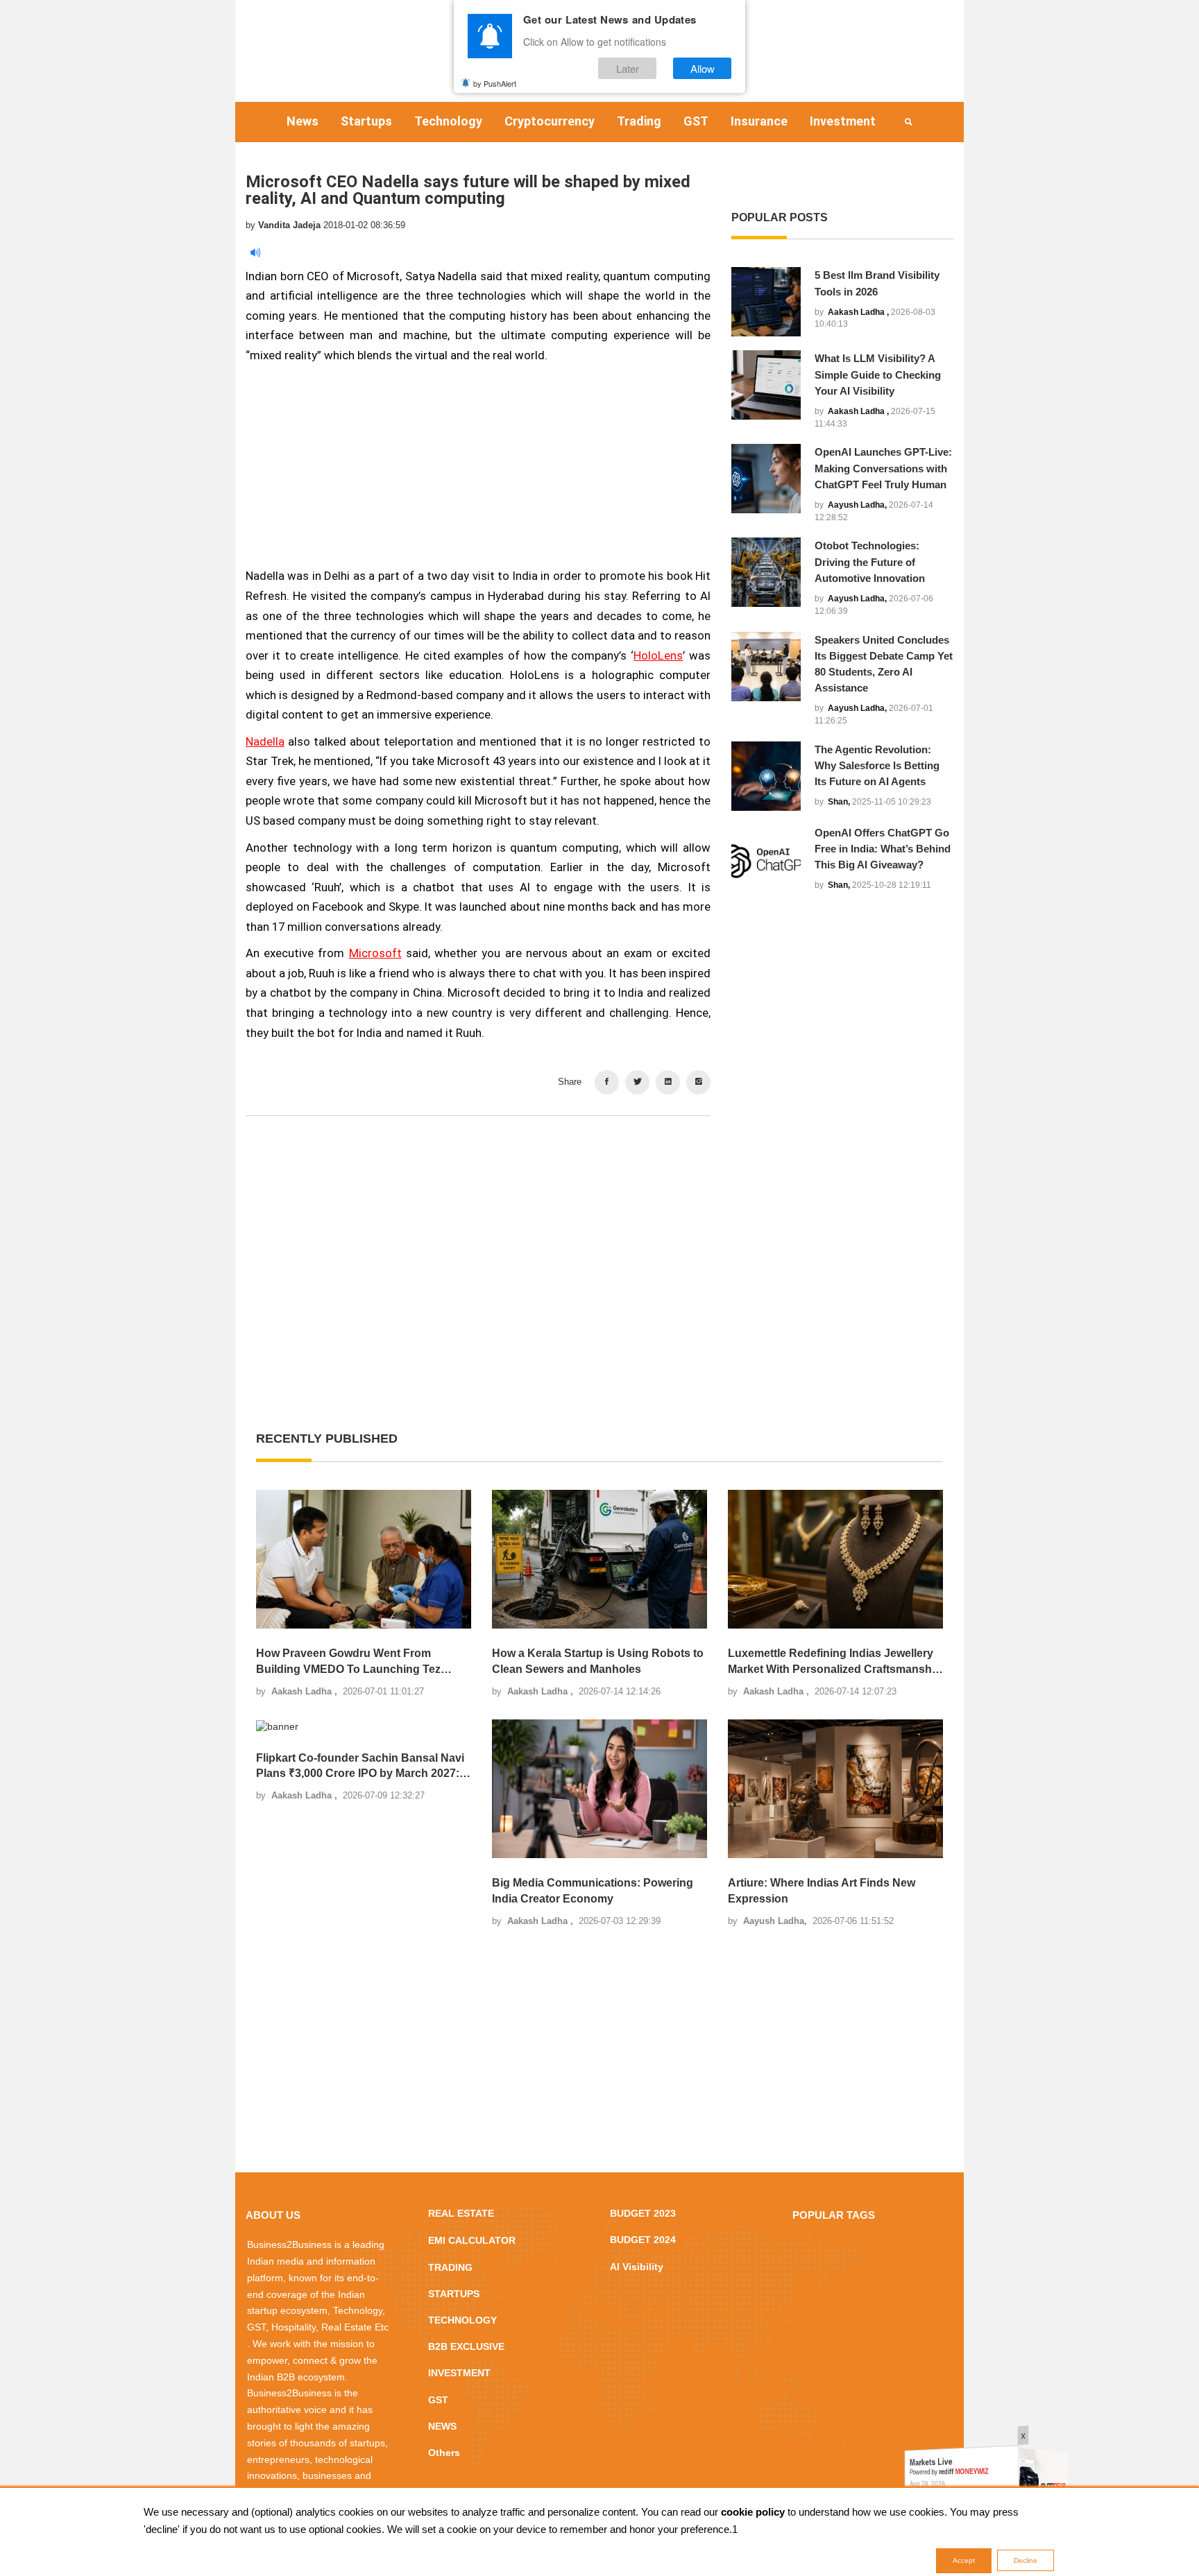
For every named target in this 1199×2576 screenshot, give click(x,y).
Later (628, 68)
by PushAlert (495, 83)
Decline (1026, 2560)
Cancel (643, 1371)
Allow (703, 68)
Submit (556, 1371)
